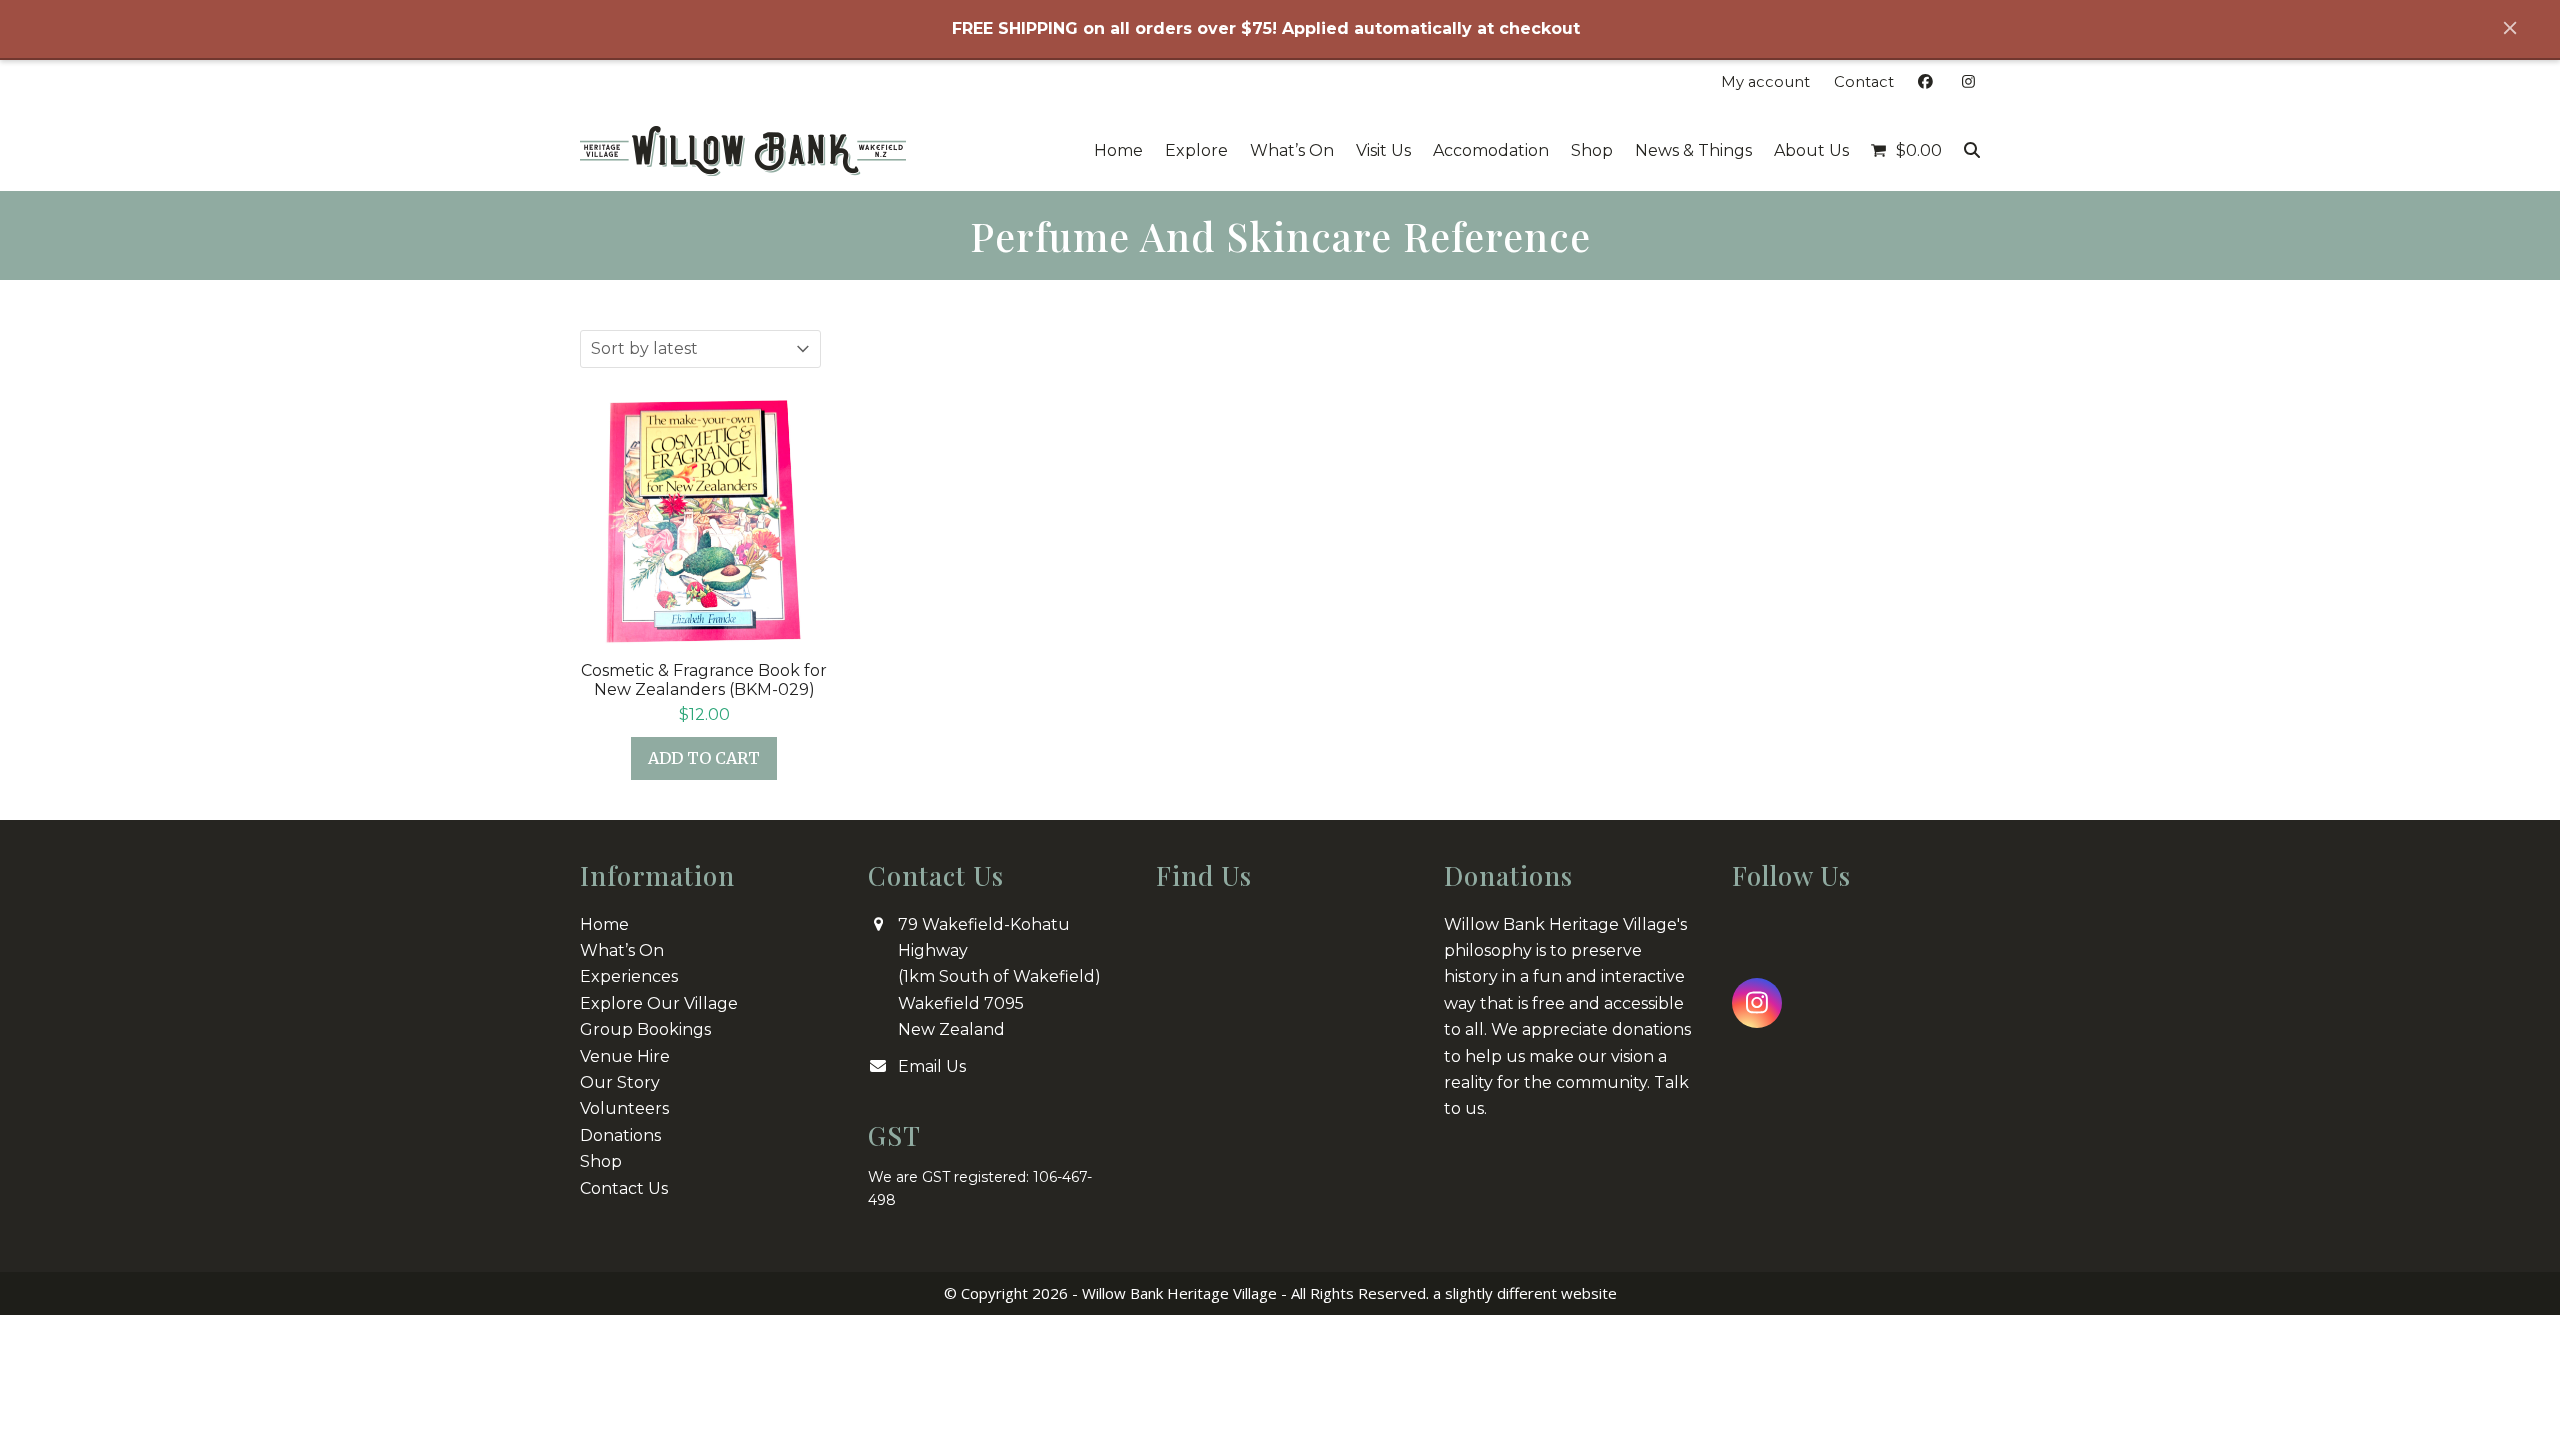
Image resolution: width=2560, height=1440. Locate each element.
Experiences (629, 976)
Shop (601, 1161)
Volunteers (624, 1108)
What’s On (622, 950)
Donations (620, 1135)
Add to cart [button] (704, 758)
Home (604, 924)
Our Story (620, 1082)
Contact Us (624, 1188)
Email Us (932, 1066)
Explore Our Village (659, 1003)
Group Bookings (645, 1029)
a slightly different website (1525, 1293)
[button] (1906, 151)
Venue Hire (625, 1056)
